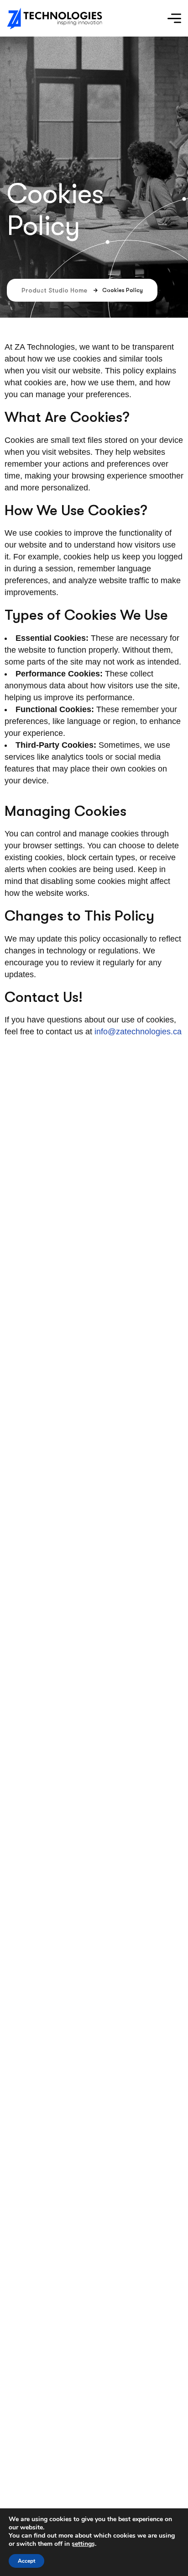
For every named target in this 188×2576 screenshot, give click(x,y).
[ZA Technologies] (55, 19)
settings (83, 2544)
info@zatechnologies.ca (138, 1032)
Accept (26, 2561)
